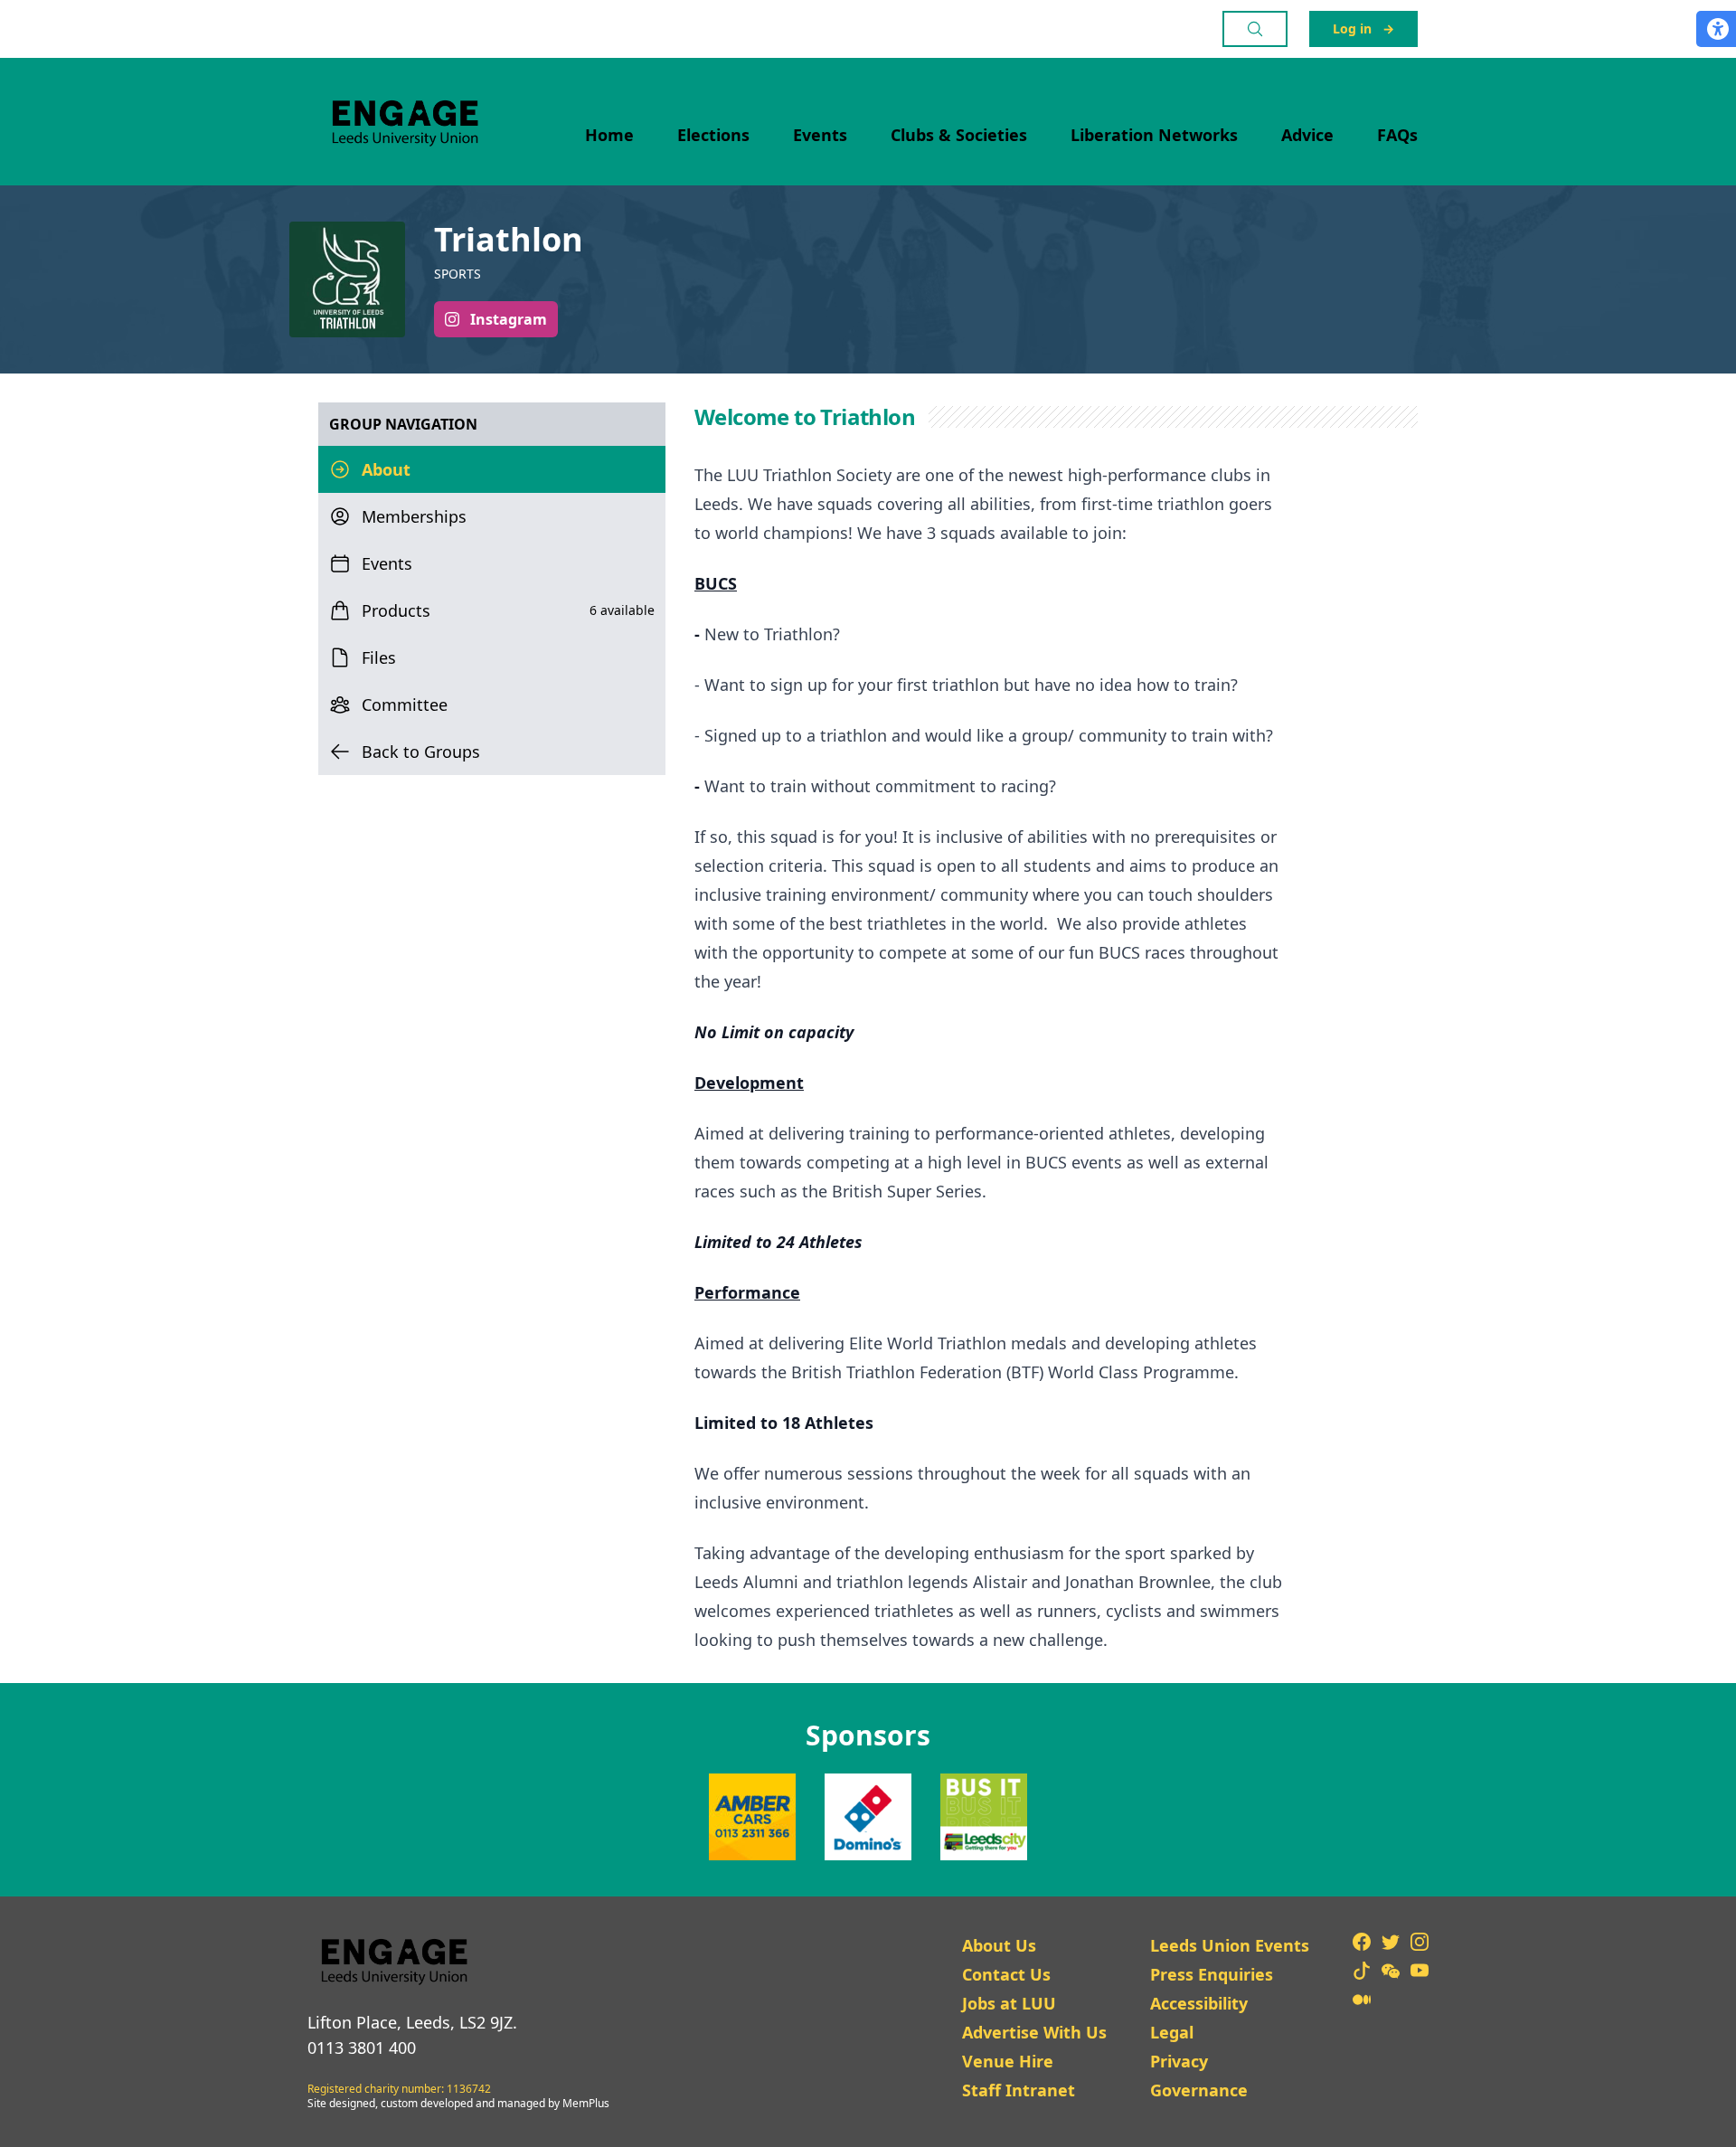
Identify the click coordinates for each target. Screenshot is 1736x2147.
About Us (999, 1945)
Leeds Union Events (1230, 1945)
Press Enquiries (1212, 1974)
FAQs (1397, 135)
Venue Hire (1008, 2061)
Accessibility (1199, 2003)
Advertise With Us (1034, 2032)
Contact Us (1006, 1974)
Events (820, 135)
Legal (1172, 2032)
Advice (1307, 135)
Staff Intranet (1019, 2090)
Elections (713, 135)
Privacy (1179, 2061)
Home (609, 135)
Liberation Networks (1154, 135)
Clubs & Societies (959, 135)
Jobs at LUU (1009, 2003)
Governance (1199, 2090)
